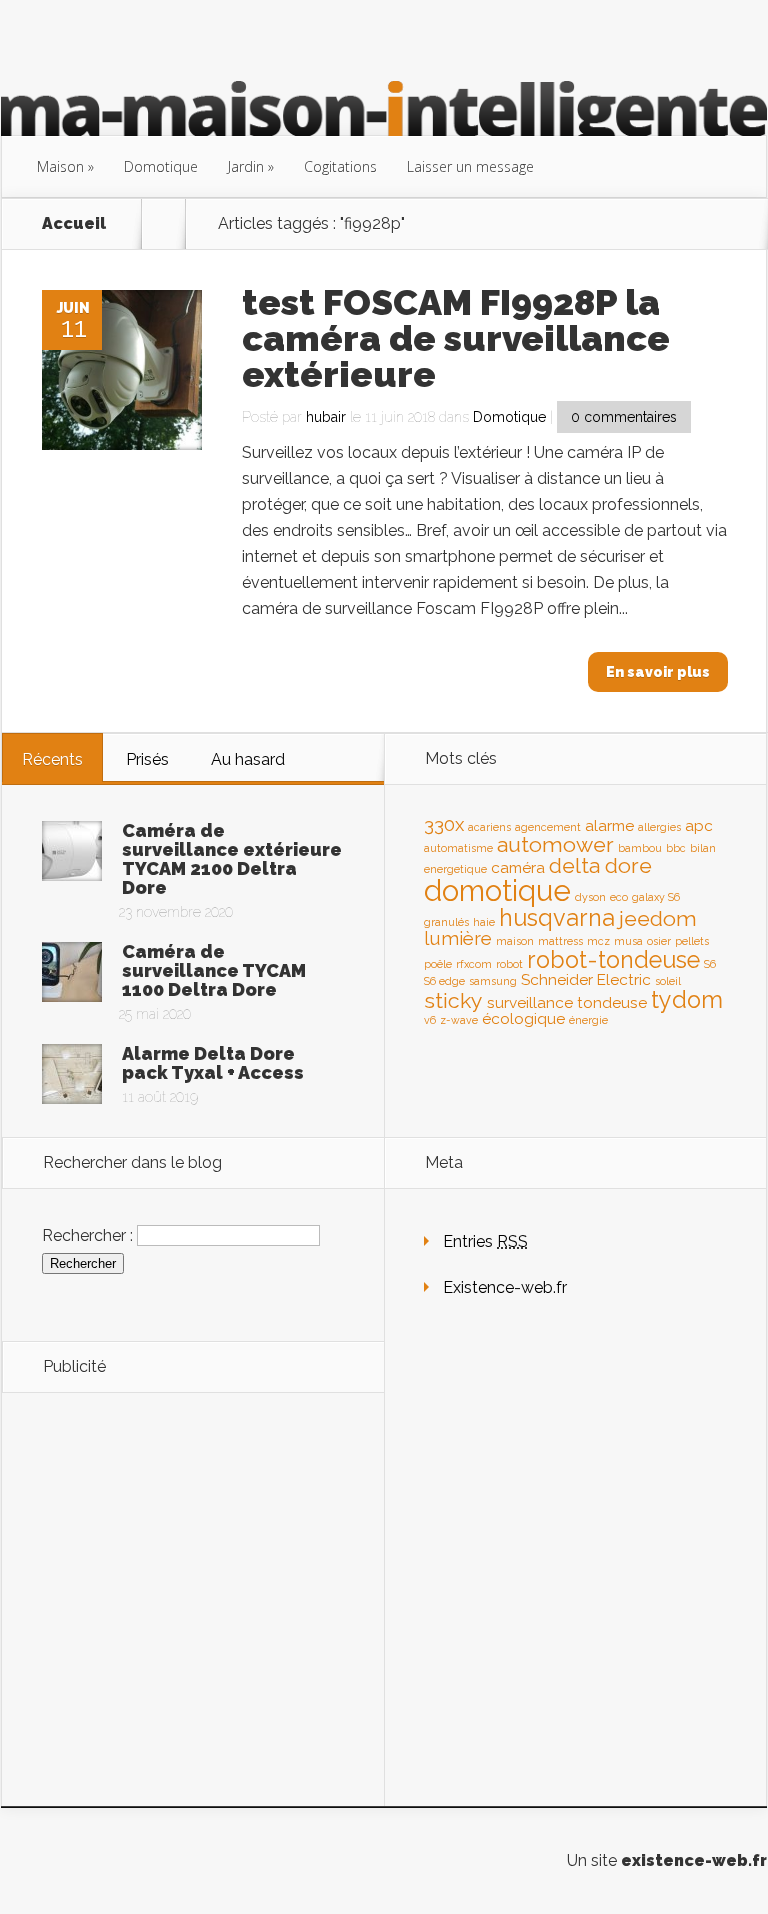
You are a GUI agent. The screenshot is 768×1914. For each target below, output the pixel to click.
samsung (493, 981)
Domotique (161, 166)
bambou (640, 848)
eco (619, 897)
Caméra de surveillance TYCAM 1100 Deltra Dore (214, 970)
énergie (588, 1020)
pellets (692, 941)
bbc (676, 848)
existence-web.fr (694, 1860)
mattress (560, 941)
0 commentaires (624, 417)
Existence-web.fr (505, 1287)
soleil (668, 981)
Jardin (246, 166)
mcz (598, 941)
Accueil (74, 224)
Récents (52, 759)
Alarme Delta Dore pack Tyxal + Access (213, 1063)
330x (444, 824)
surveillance (530, 1002)
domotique (497, 890)
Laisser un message (470, 166)
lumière (458, 938)
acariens (489, 827)
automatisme (458, 848)
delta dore (600, 865)
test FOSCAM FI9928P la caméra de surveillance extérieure (456, 338)
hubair (326, 417)
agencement (548, 827)
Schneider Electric (586, 979)
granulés (446, 922)
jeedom (658, 918)
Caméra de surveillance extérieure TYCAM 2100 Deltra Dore (232, 859)
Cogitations (340, 166)
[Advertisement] (193, 1548)
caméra (518, 867)
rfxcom (474, 964)
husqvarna (557, 917)
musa (628, 941)
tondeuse (612, 1002)
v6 (430, 1020)
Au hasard (248, 759)
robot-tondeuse (613, 959)
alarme (609, 825)
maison (515, 941)
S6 (710, 964)
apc (699, 825)
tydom (687, 999)
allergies (659, 827)
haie (484, 922)
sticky (453, 1000)
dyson (590, 897)
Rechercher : (87, 1234)
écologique (523, 1018)
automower (555, 844)
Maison (60, 166)
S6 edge (444, 981)
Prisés (147, 759)
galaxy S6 (656, 897)
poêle (438, 964)
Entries (485, 1241)
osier (659, 941)
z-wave (459, 1020)
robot (509, 964)
